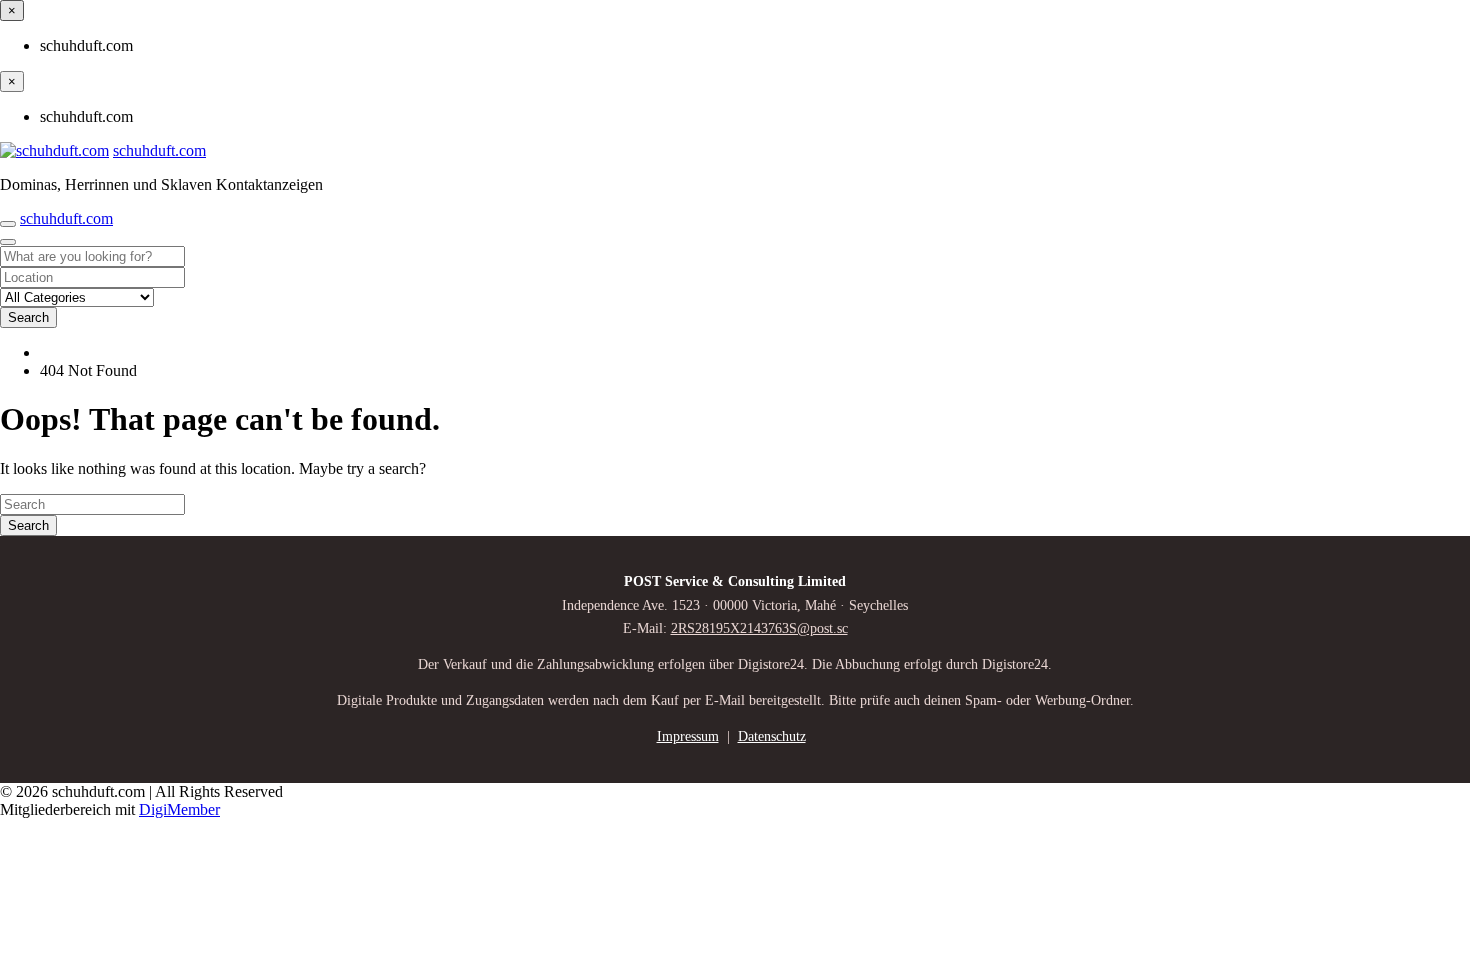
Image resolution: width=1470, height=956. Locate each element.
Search (28, 317)
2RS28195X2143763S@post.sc (759, 628)
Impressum (688, 736)
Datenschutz (772, 736)
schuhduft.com (159, 150)
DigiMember (179, 809)
